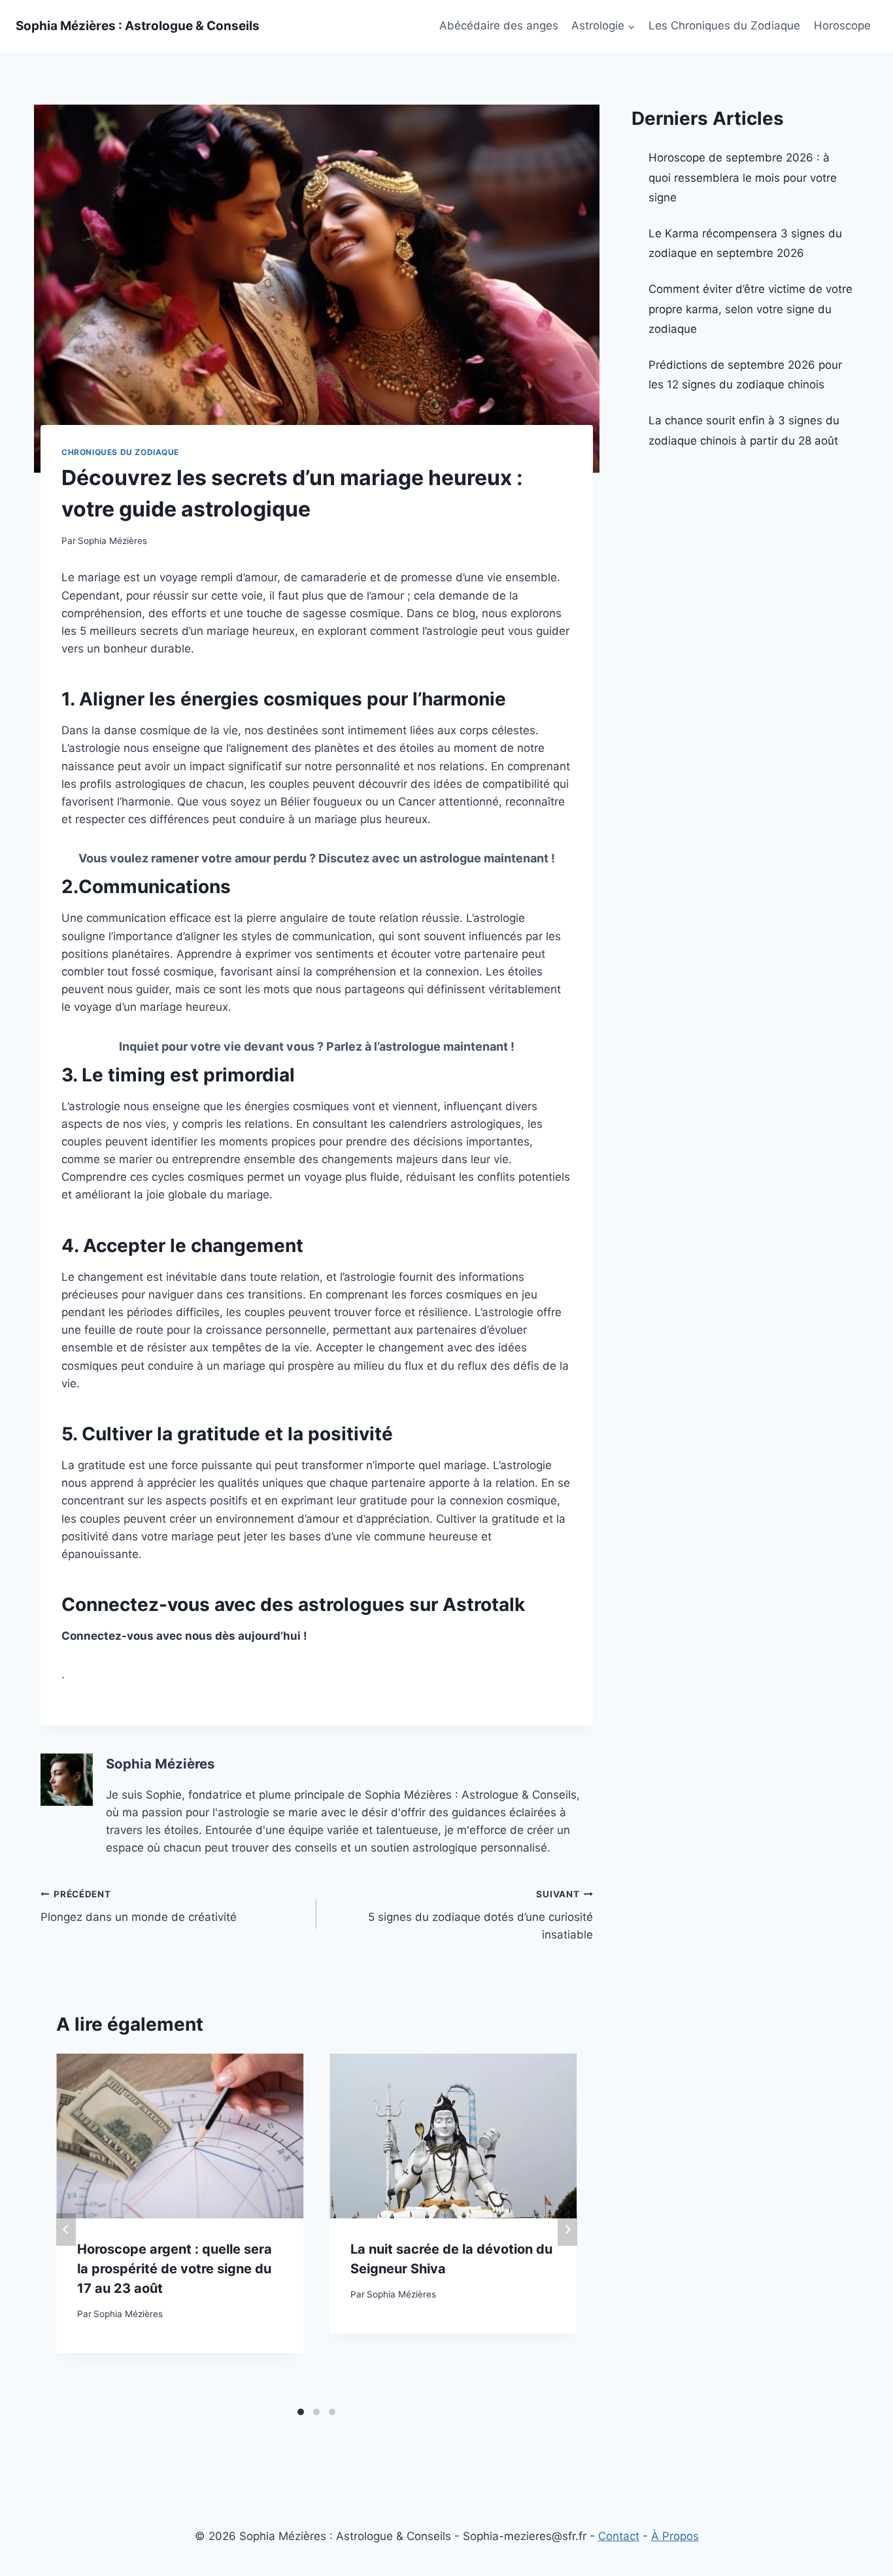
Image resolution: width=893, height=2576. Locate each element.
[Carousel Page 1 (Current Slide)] (301, 2412)
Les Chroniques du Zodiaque (724, 25)
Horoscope (842, 25)
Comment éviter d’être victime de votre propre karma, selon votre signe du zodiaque (750, 309)
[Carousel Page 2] (316, 2412)
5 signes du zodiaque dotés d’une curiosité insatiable (480, 1915)
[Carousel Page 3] (332, 2412)
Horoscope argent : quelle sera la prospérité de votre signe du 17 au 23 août (175, 2269)
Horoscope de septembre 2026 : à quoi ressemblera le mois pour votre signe (743, 178)
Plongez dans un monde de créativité (139, 1906)
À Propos (675, 2536)
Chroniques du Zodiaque (120, 452)
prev (66, 2229)
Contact (619, 2536)
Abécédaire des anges (499, 25)
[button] (631, 26)
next (567, 2229)
